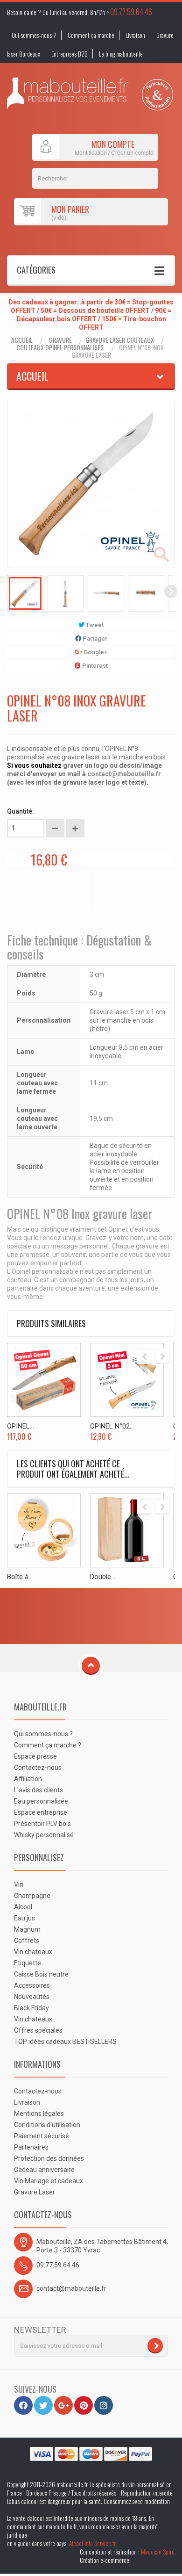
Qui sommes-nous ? (34, 35)
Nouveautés (32, 1997)
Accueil (22, 340)
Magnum (27, 1929)
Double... (103, 1577)
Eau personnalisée (41, 1801)
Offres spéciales (38, 2030)
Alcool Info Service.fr (92, 2543)
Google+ (95, 652)
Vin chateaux (33, 1952)
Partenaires (31, 2147)
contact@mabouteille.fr (124, 774)
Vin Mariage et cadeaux (49, 2181)
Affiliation (28, 1779)
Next (171, 592)
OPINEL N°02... (112, 1426)
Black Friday (31, 2008)
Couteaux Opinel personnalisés (60, 347)
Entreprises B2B (70, 54)
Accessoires (32, 1985)
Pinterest (94, 666)
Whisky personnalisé (44, 1835)
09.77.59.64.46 (131, 12)
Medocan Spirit (158, 2552)
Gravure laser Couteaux (120, 340)
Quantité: (21, 811)
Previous (11, 592)
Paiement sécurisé (42, 2136)
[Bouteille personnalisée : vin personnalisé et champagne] (68, 94)
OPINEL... (21, 1426)
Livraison (135, 35)
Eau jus (24, 1918)
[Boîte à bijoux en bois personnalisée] (44, 1530)
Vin (19, 1884)
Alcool (23, 1907)
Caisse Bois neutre (41, 1974)
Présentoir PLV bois (42, 1824)
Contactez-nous (38, 1768)
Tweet (94, 625)
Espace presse (35, 1756)
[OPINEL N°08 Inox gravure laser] (25, 593)
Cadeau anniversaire (44, 2170)
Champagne (32, 1896)
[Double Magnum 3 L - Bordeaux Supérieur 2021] (127, 1530)
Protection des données (49, 2158)
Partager (94, 639)
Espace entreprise (41, 1812)
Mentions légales (39, 2114)
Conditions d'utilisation (47, 2125)
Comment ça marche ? (48, 1745)
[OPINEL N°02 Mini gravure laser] (127, 1380)
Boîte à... (20, 1577)
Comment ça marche (91, 35)
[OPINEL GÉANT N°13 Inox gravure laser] (44, 1380)
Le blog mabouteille (121, 54)
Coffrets (27, 1941)
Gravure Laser (35, 2192)
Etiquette (28, 1963)
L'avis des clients (38, 1790)
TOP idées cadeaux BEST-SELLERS (65, 2042)
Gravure (60, 340)
